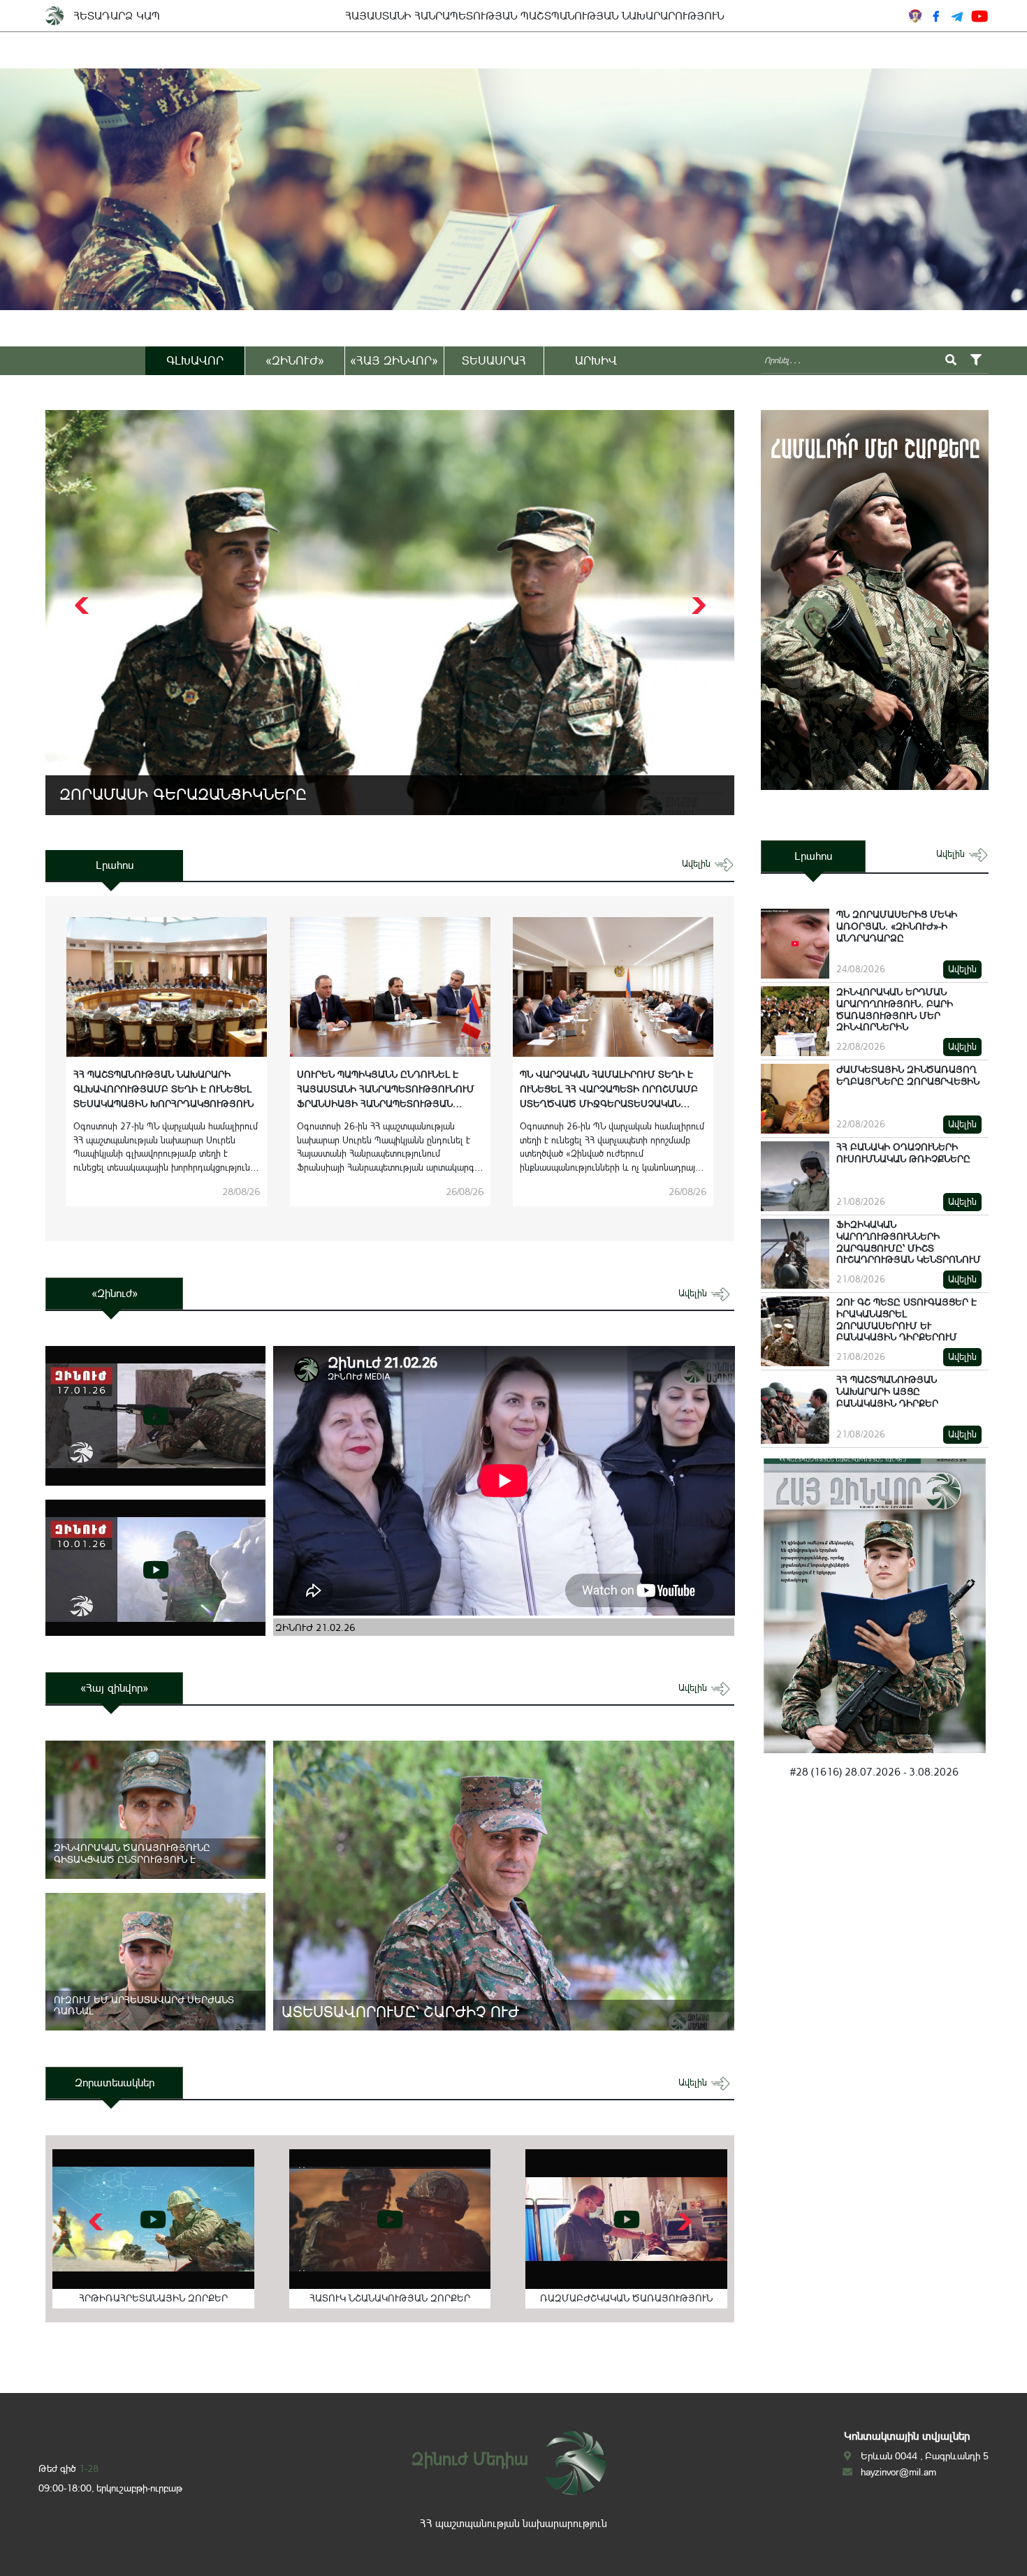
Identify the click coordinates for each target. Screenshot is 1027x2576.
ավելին (698, 864)
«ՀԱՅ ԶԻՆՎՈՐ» (394, 360)
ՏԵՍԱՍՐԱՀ (494, 360)
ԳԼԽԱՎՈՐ (195, 360)
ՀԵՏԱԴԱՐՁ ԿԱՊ (117, 16)
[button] (697, 606)
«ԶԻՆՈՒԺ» (295, 360)
